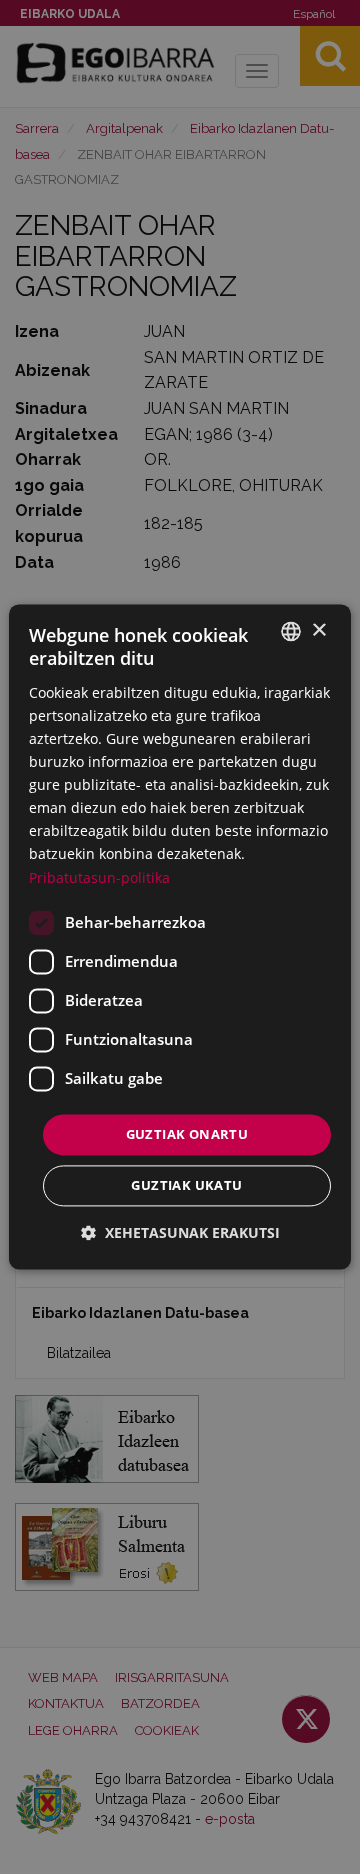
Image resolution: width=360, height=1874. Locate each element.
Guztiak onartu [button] (187, 1134)
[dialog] (180, 936)
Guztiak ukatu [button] (186, 1186)
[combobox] (291, 631)
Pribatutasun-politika (99, 877)
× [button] (318, 630)
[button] (180, 1233)
